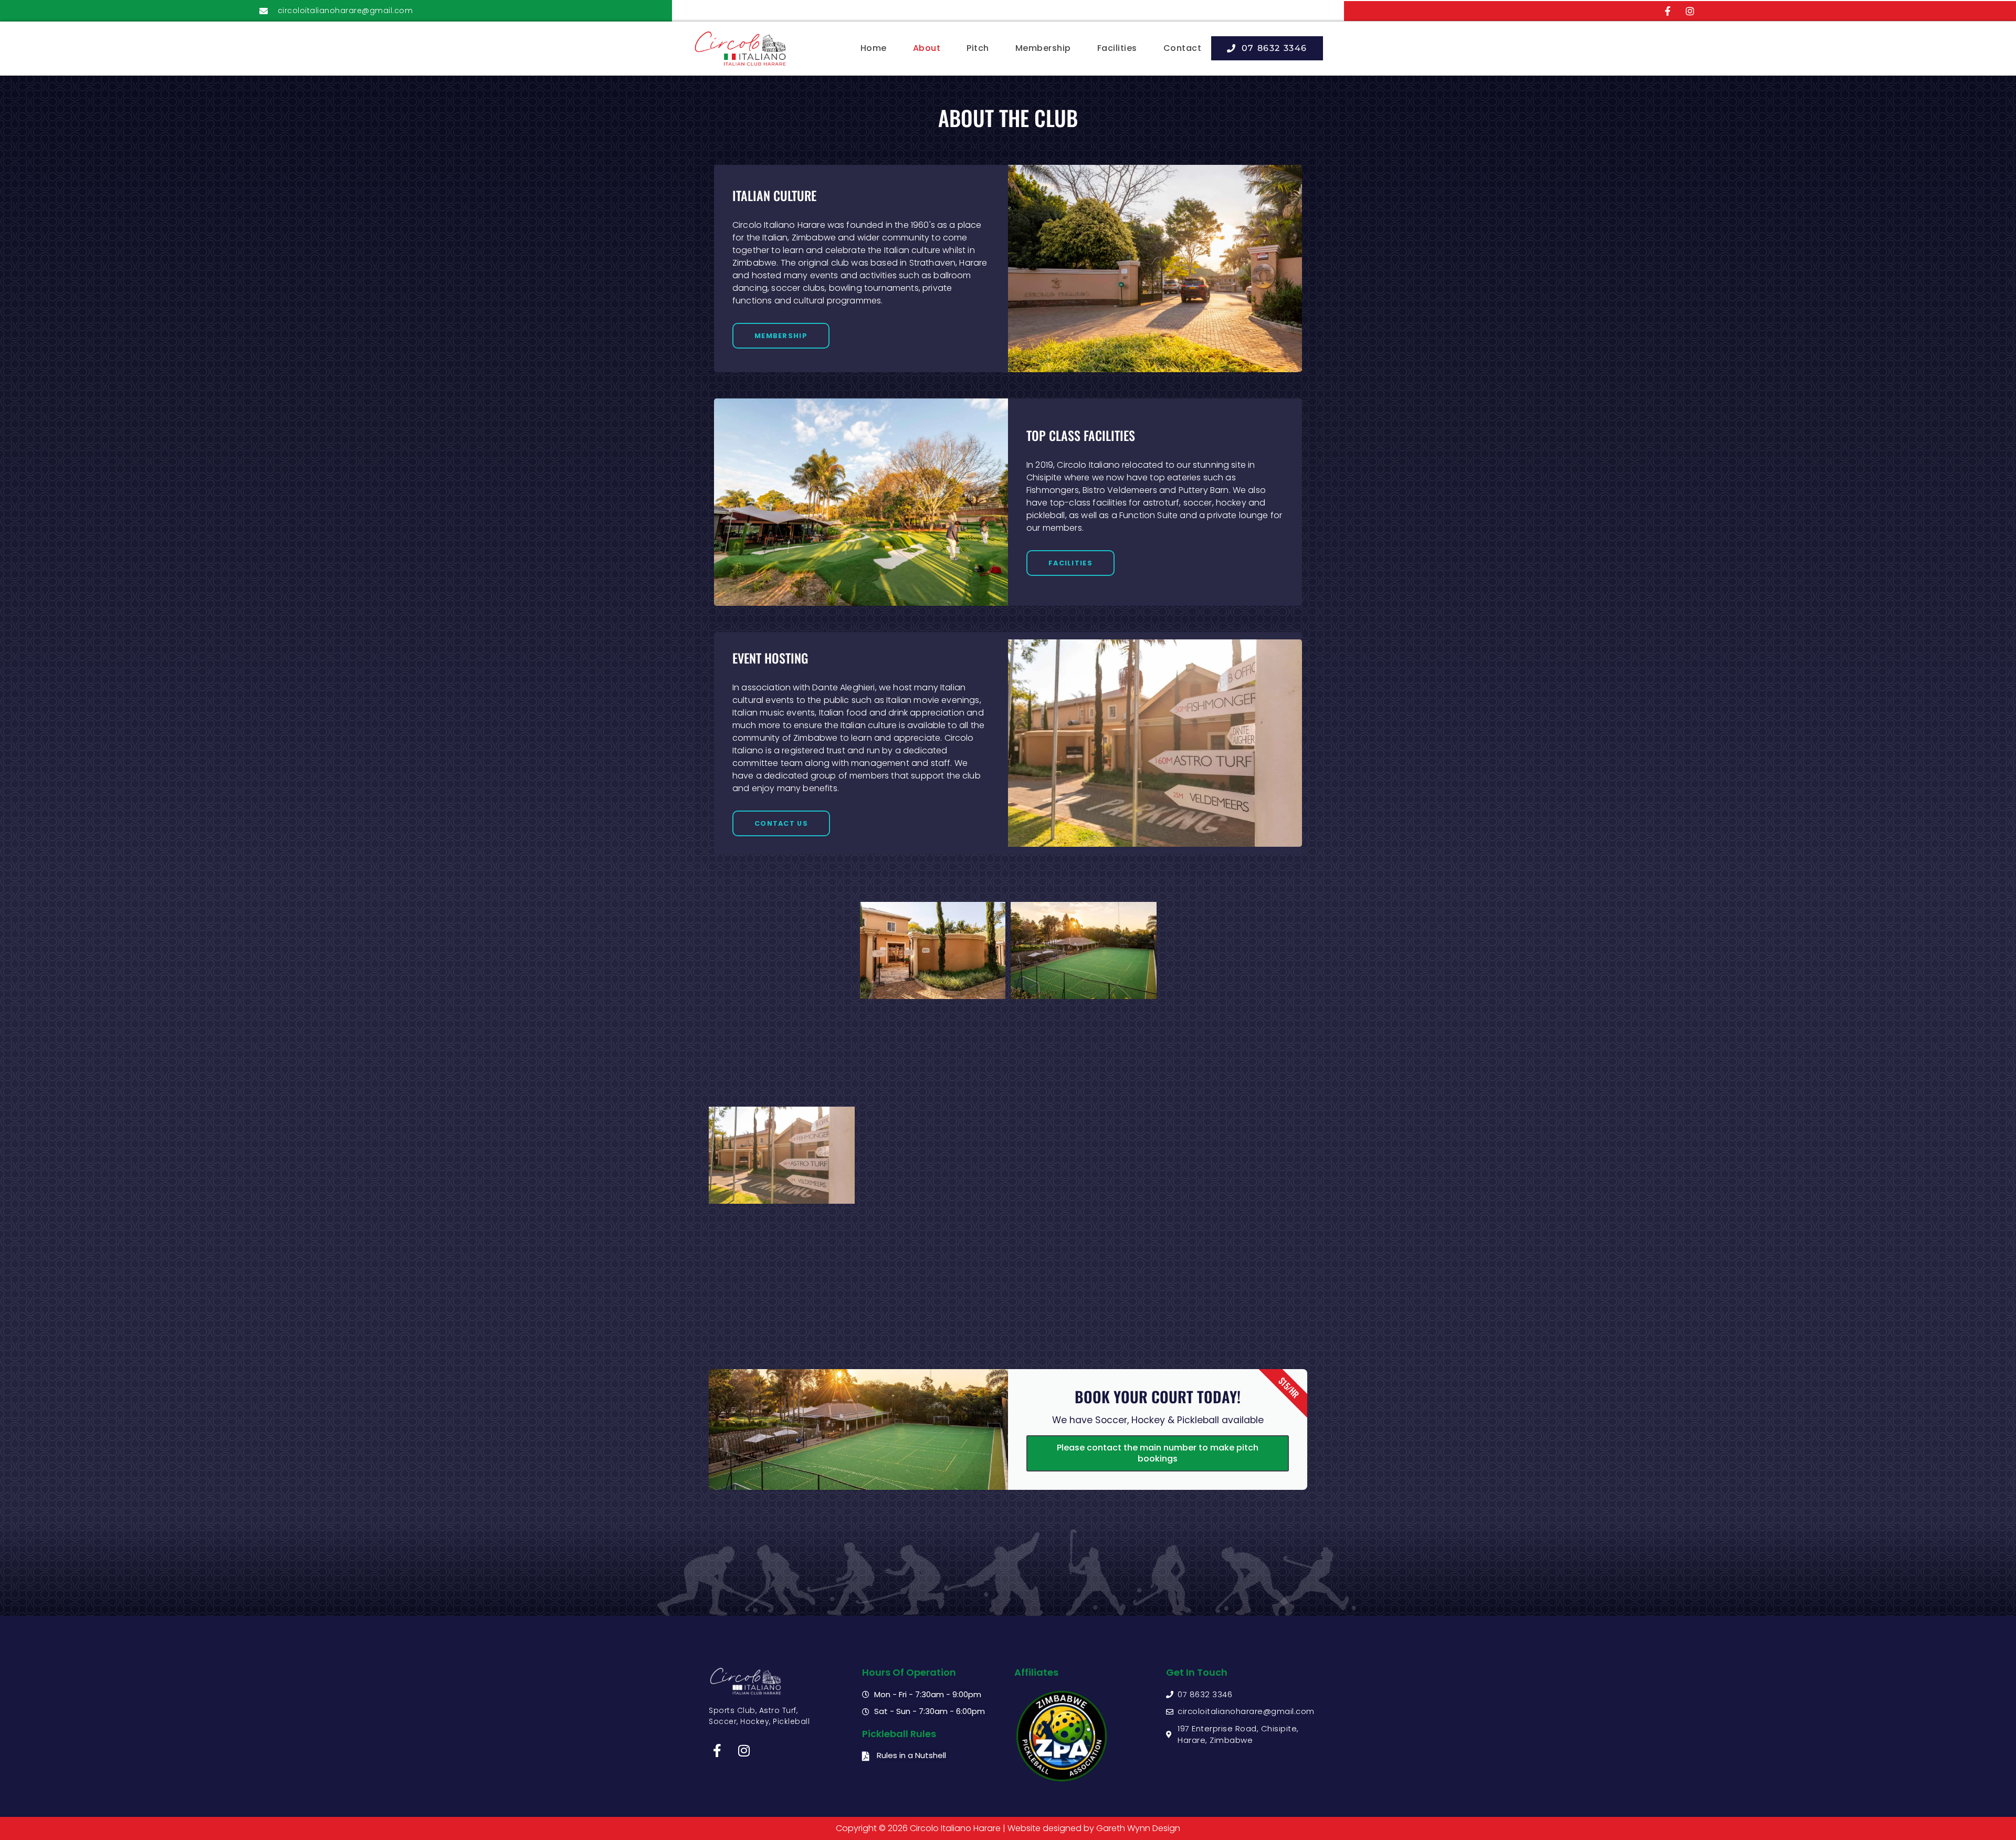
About (927, 48)
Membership (1043, 48)
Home (874, 48)
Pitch (978, 48)
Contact (1183, 48)
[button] (1267, 48)
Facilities (1117, 48)
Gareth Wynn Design (1138, 1828)
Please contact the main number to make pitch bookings (1158, 1453)
